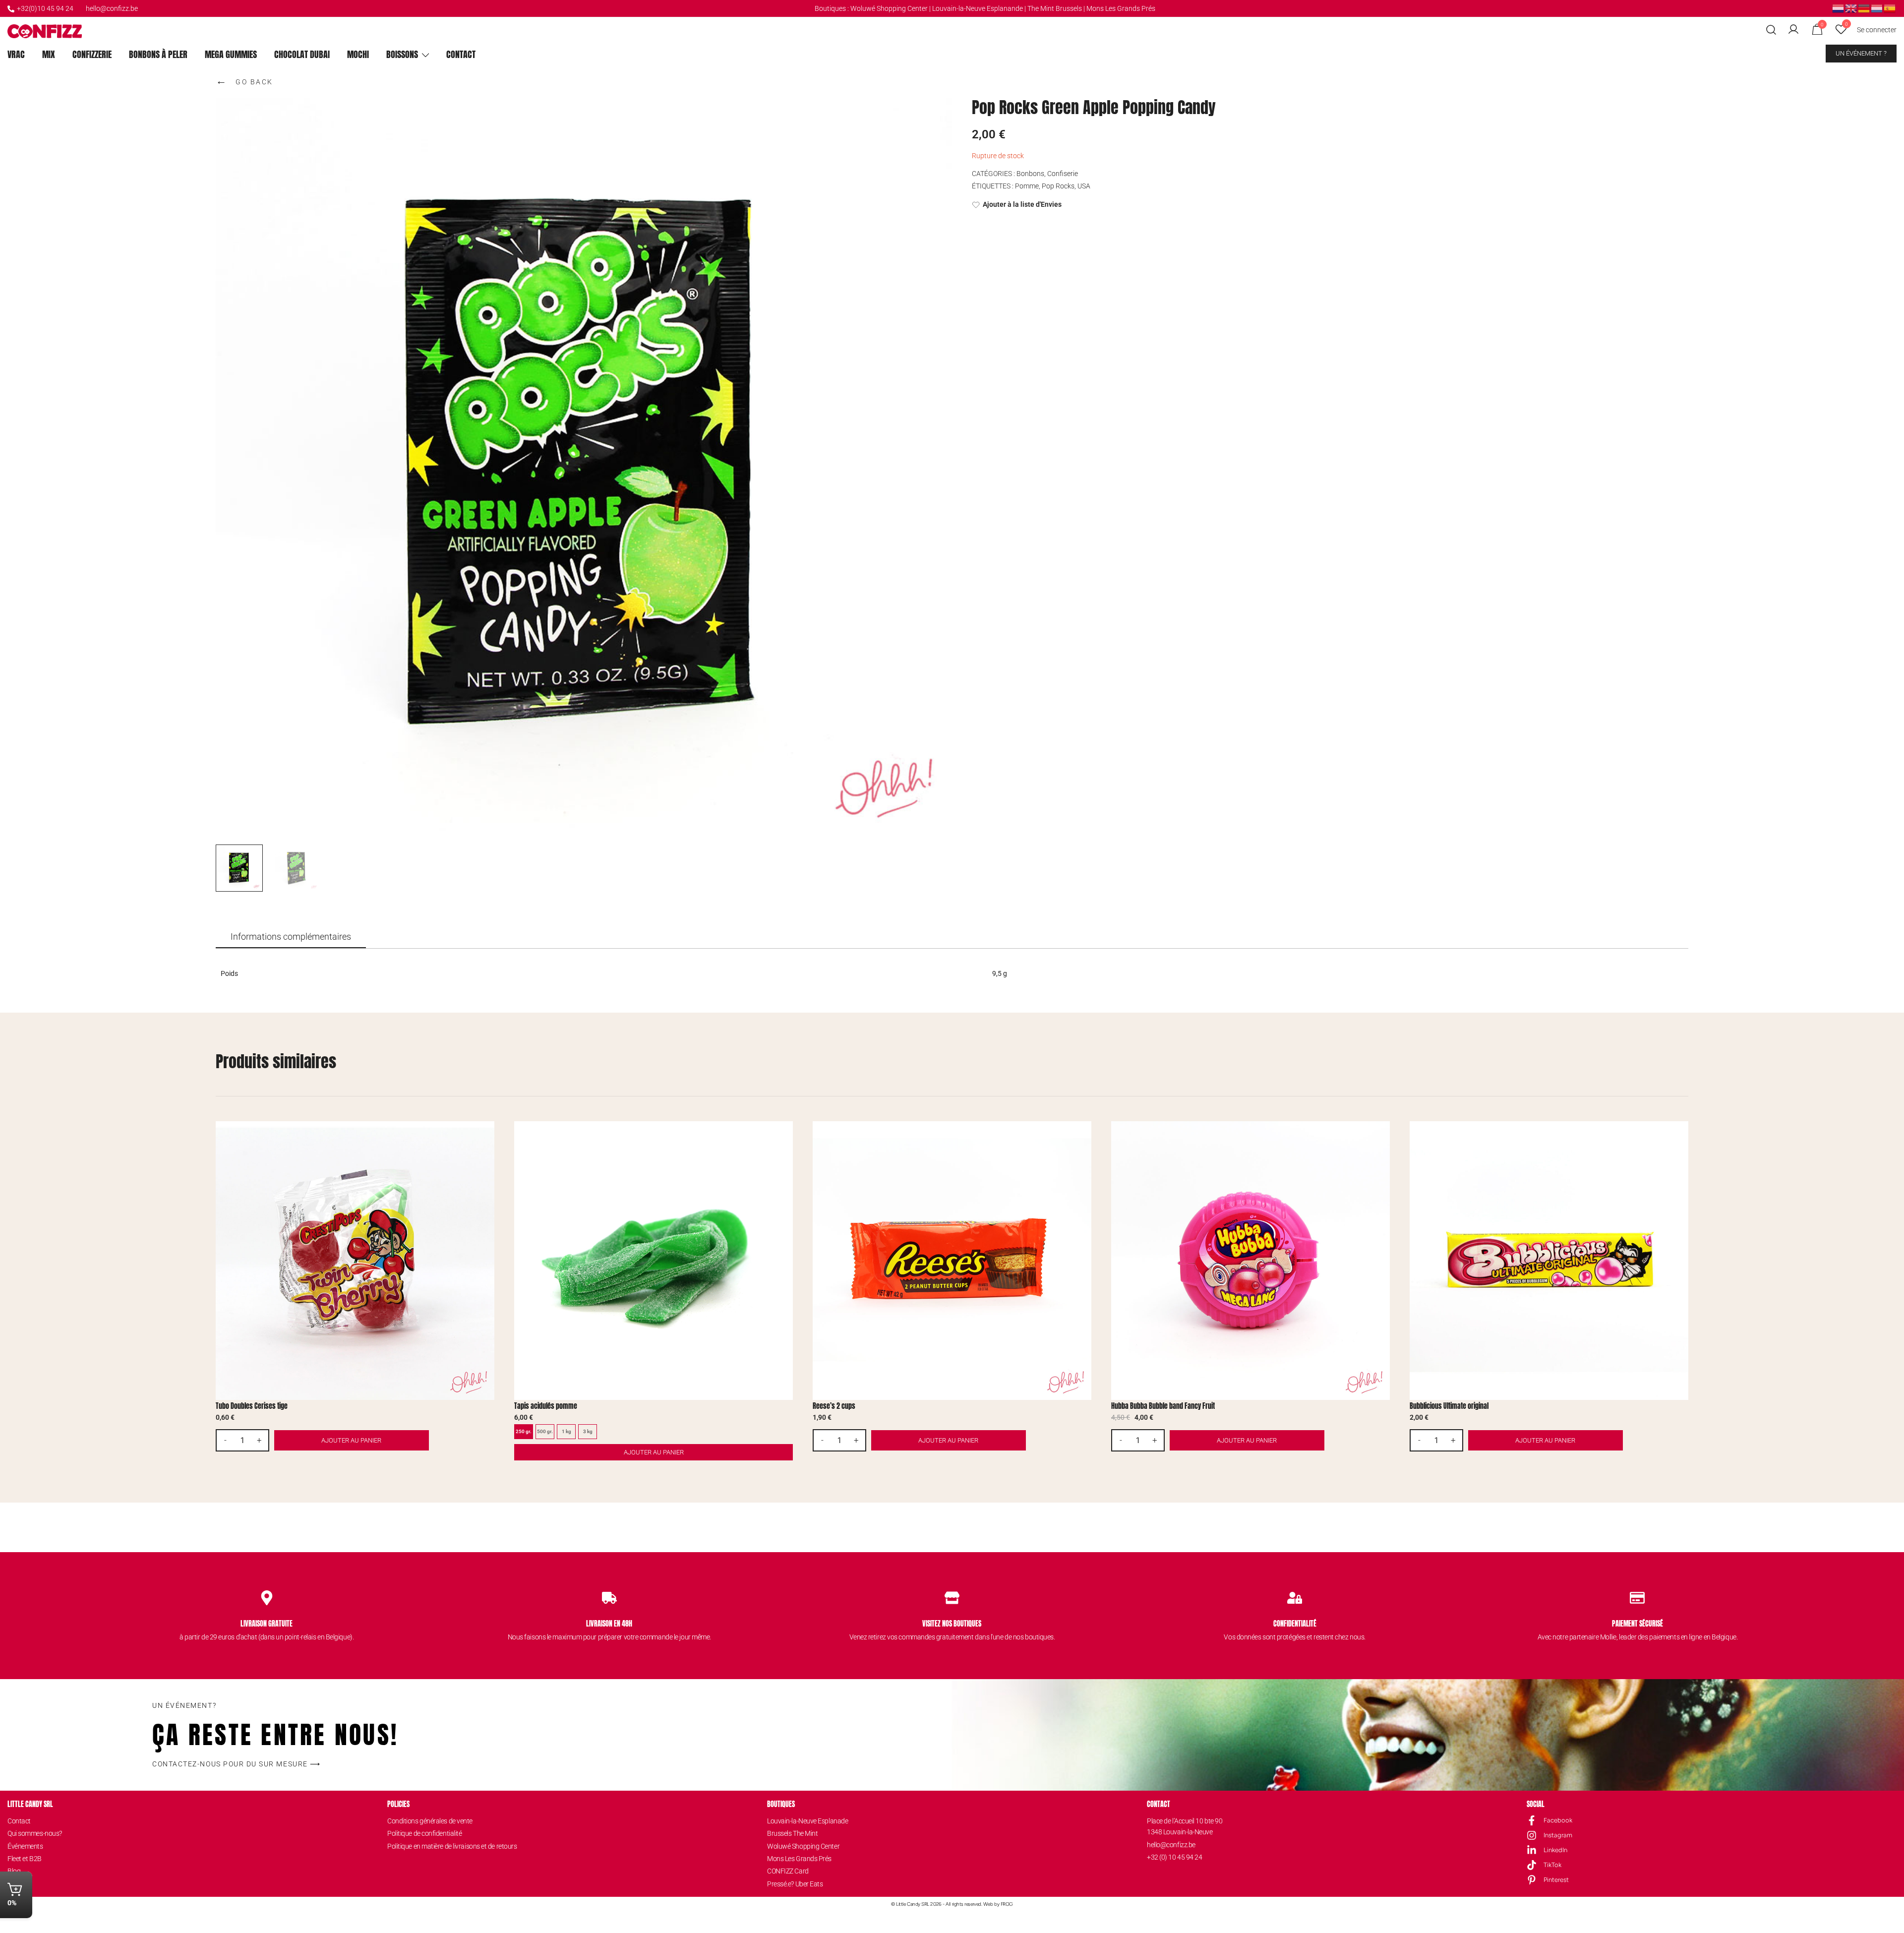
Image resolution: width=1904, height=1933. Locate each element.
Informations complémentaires (291, 936)
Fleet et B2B (25, 1859)
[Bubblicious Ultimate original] (1549, 1261)
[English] (1851, 8)
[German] (1864, 8)
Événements (25, 1846)
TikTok (1552, 1865)
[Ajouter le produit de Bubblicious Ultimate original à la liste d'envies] (1680, 1137)
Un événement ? (1861, 53)
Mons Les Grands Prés (1121, 8)
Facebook (1558, 1820)
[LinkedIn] (1532, 1850)
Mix (49, 54)
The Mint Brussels (1055, 8)
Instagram (1558, 1835)
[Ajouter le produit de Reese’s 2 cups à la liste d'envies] (1083, 1137)
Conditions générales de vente (430, 1821)
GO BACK (244, 80)
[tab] (291, 937)
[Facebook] (1532, 1820)
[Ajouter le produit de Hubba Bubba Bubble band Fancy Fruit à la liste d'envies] (1381, 1137)
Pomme (1027, 186)
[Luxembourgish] (1877, 8)
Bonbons (1030, 174)
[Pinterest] (1532, 1880)
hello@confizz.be (112, 8)
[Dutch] (1839, 8)
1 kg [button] (566, 1431)
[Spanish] (1890, 8)
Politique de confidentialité (424, 1833)
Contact (461, 54)
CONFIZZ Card (788, 1871)
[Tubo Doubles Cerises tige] (355, 1261)
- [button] (225, 1440)
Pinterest (1556, 1880)
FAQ (13, 1884)
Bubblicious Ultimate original (1449, 1406)
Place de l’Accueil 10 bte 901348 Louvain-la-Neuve (1185, 1826)
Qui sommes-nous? (35, 1833)
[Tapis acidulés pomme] (654, 1261)
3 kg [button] (588, 1431)
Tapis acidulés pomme (546, 1406)
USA (1084, 186)
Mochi (358, 54)
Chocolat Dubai (302, 54)
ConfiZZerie (92, 54)
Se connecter (1877, 30)
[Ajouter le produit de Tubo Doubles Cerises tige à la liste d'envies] (486, 1137)
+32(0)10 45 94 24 (45, 8)
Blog (14, 1871)
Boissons (402, 54)
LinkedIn (1555, 1850)
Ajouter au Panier (654, 1452)
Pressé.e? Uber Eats (795, 1884)
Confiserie (1063, 174)
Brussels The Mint (792, 1833)
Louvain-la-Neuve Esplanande (978, 8)
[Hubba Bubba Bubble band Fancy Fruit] (1250, 1261)
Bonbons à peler (158, 54)
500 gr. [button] (545, 1431)
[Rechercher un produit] (1771, 30)
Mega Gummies (231, 54)
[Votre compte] (1793, 30)
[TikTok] (1532, 1865)
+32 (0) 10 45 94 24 (1174, 1857)
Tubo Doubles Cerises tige (252, 1406)
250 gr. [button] (524, 1431)
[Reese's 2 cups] (952, 1261)
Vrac (16, 54)
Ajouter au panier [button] (351, 1440)
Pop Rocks (1058, 186)
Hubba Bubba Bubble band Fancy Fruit (1163, 1406)
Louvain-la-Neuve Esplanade (807, 1821)
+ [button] (259, 1440)
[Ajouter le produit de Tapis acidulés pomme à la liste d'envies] (784, 1137)
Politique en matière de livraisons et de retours (452, 1846)
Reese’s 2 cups (834, 1406)
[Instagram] (1532, 1835)
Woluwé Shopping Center (889, 8)
